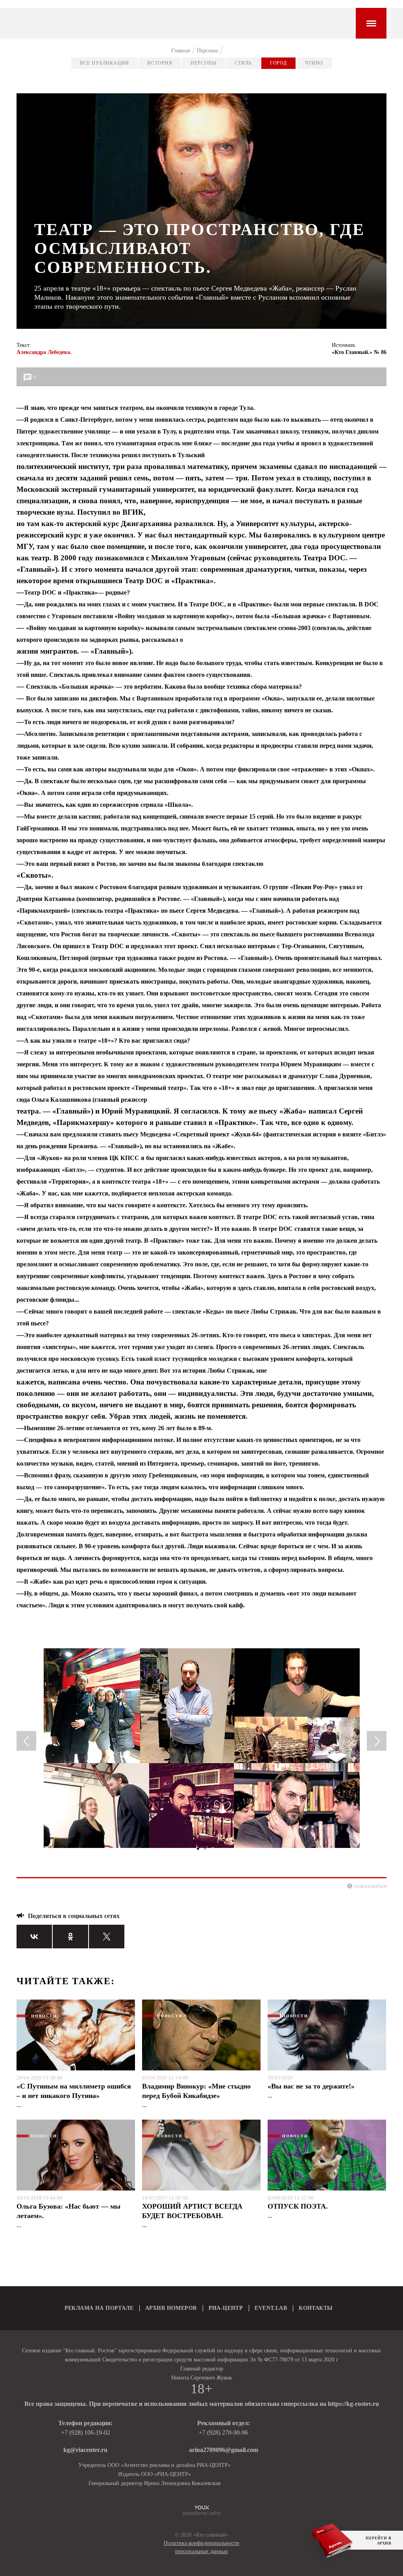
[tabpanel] (201, 1751)
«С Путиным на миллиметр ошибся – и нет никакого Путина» (74, 2091)
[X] (107, 1937)
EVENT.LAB (271, 2308)
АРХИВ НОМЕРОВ (171, 2308)
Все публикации (104, 63)
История (160, 63)
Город (279, 63)
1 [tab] (198, 1849)
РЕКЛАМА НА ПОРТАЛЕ (99, 2308)
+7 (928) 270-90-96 (223, 2432)
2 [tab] (205, 1849)
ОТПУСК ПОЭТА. (298, 2206)
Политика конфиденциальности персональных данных (201, 2547)
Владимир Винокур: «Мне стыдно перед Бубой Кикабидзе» (196, 2091)
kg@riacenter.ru (85, 2450)
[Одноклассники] (70, 1937)
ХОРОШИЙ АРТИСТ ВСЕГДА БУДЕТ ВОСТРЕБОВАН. (192, 2211)
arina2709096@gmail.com (224, 2450)
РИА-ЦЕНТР (226, 2308)
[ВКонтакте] (34, 1937)
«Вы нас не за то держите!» (311, 2086)
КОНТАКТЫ (316, 2308)
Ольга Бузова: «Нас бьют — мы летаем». (68, 2211)
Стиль (243, 63)
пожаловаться (370, 1886)
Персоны (203, 63)
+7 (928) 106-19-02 (86, 2432)
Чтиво (314, 63)
